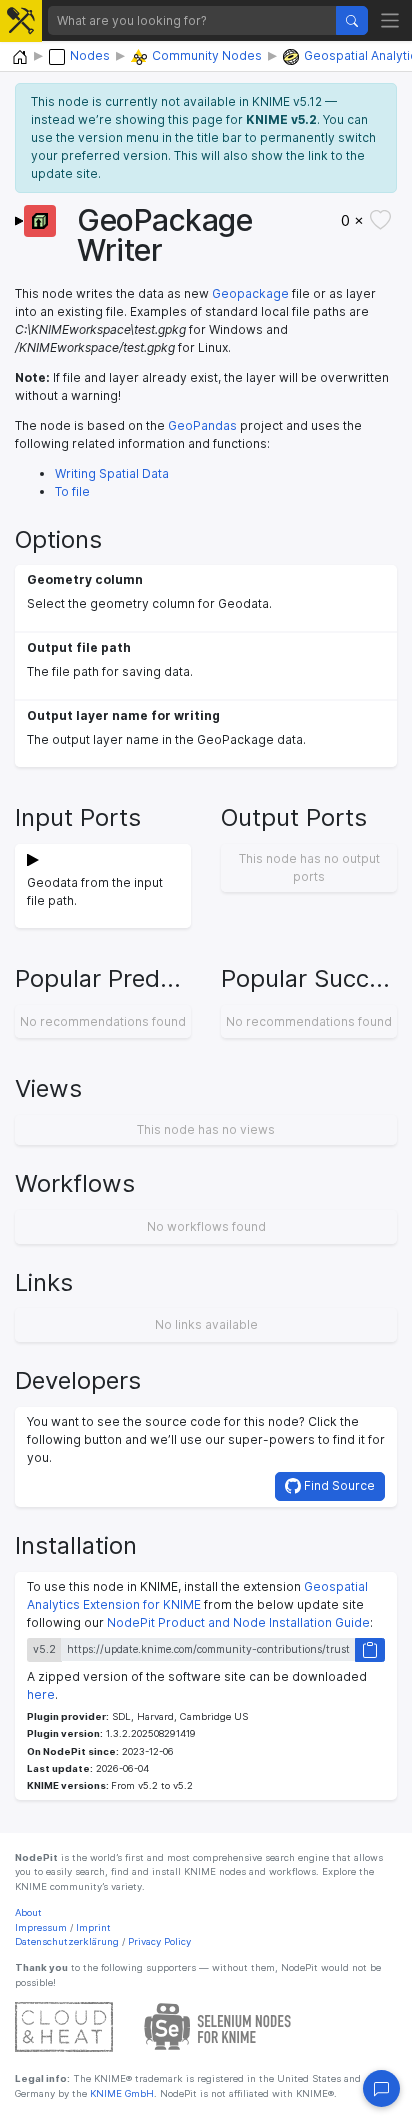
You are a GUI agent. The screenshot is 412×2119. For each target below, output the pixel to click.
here (41, 1694)
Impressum (41, 1927)
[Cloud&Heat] (64, 2026)
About (28, 1912)
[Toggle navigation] (390, 20)
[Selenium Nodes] (218, 2026)
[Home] (20, 57)
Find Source (338, 1485)
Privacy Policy (159, 1941)
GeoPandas (202, 425)
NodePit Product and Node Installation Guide (238, 1622)
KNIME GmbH (120, 2093)
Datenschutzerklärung (67, 1941)
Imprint (93, 1927)
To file (72, 491)
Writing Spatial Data (112, 473)
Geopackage (250, 293)
